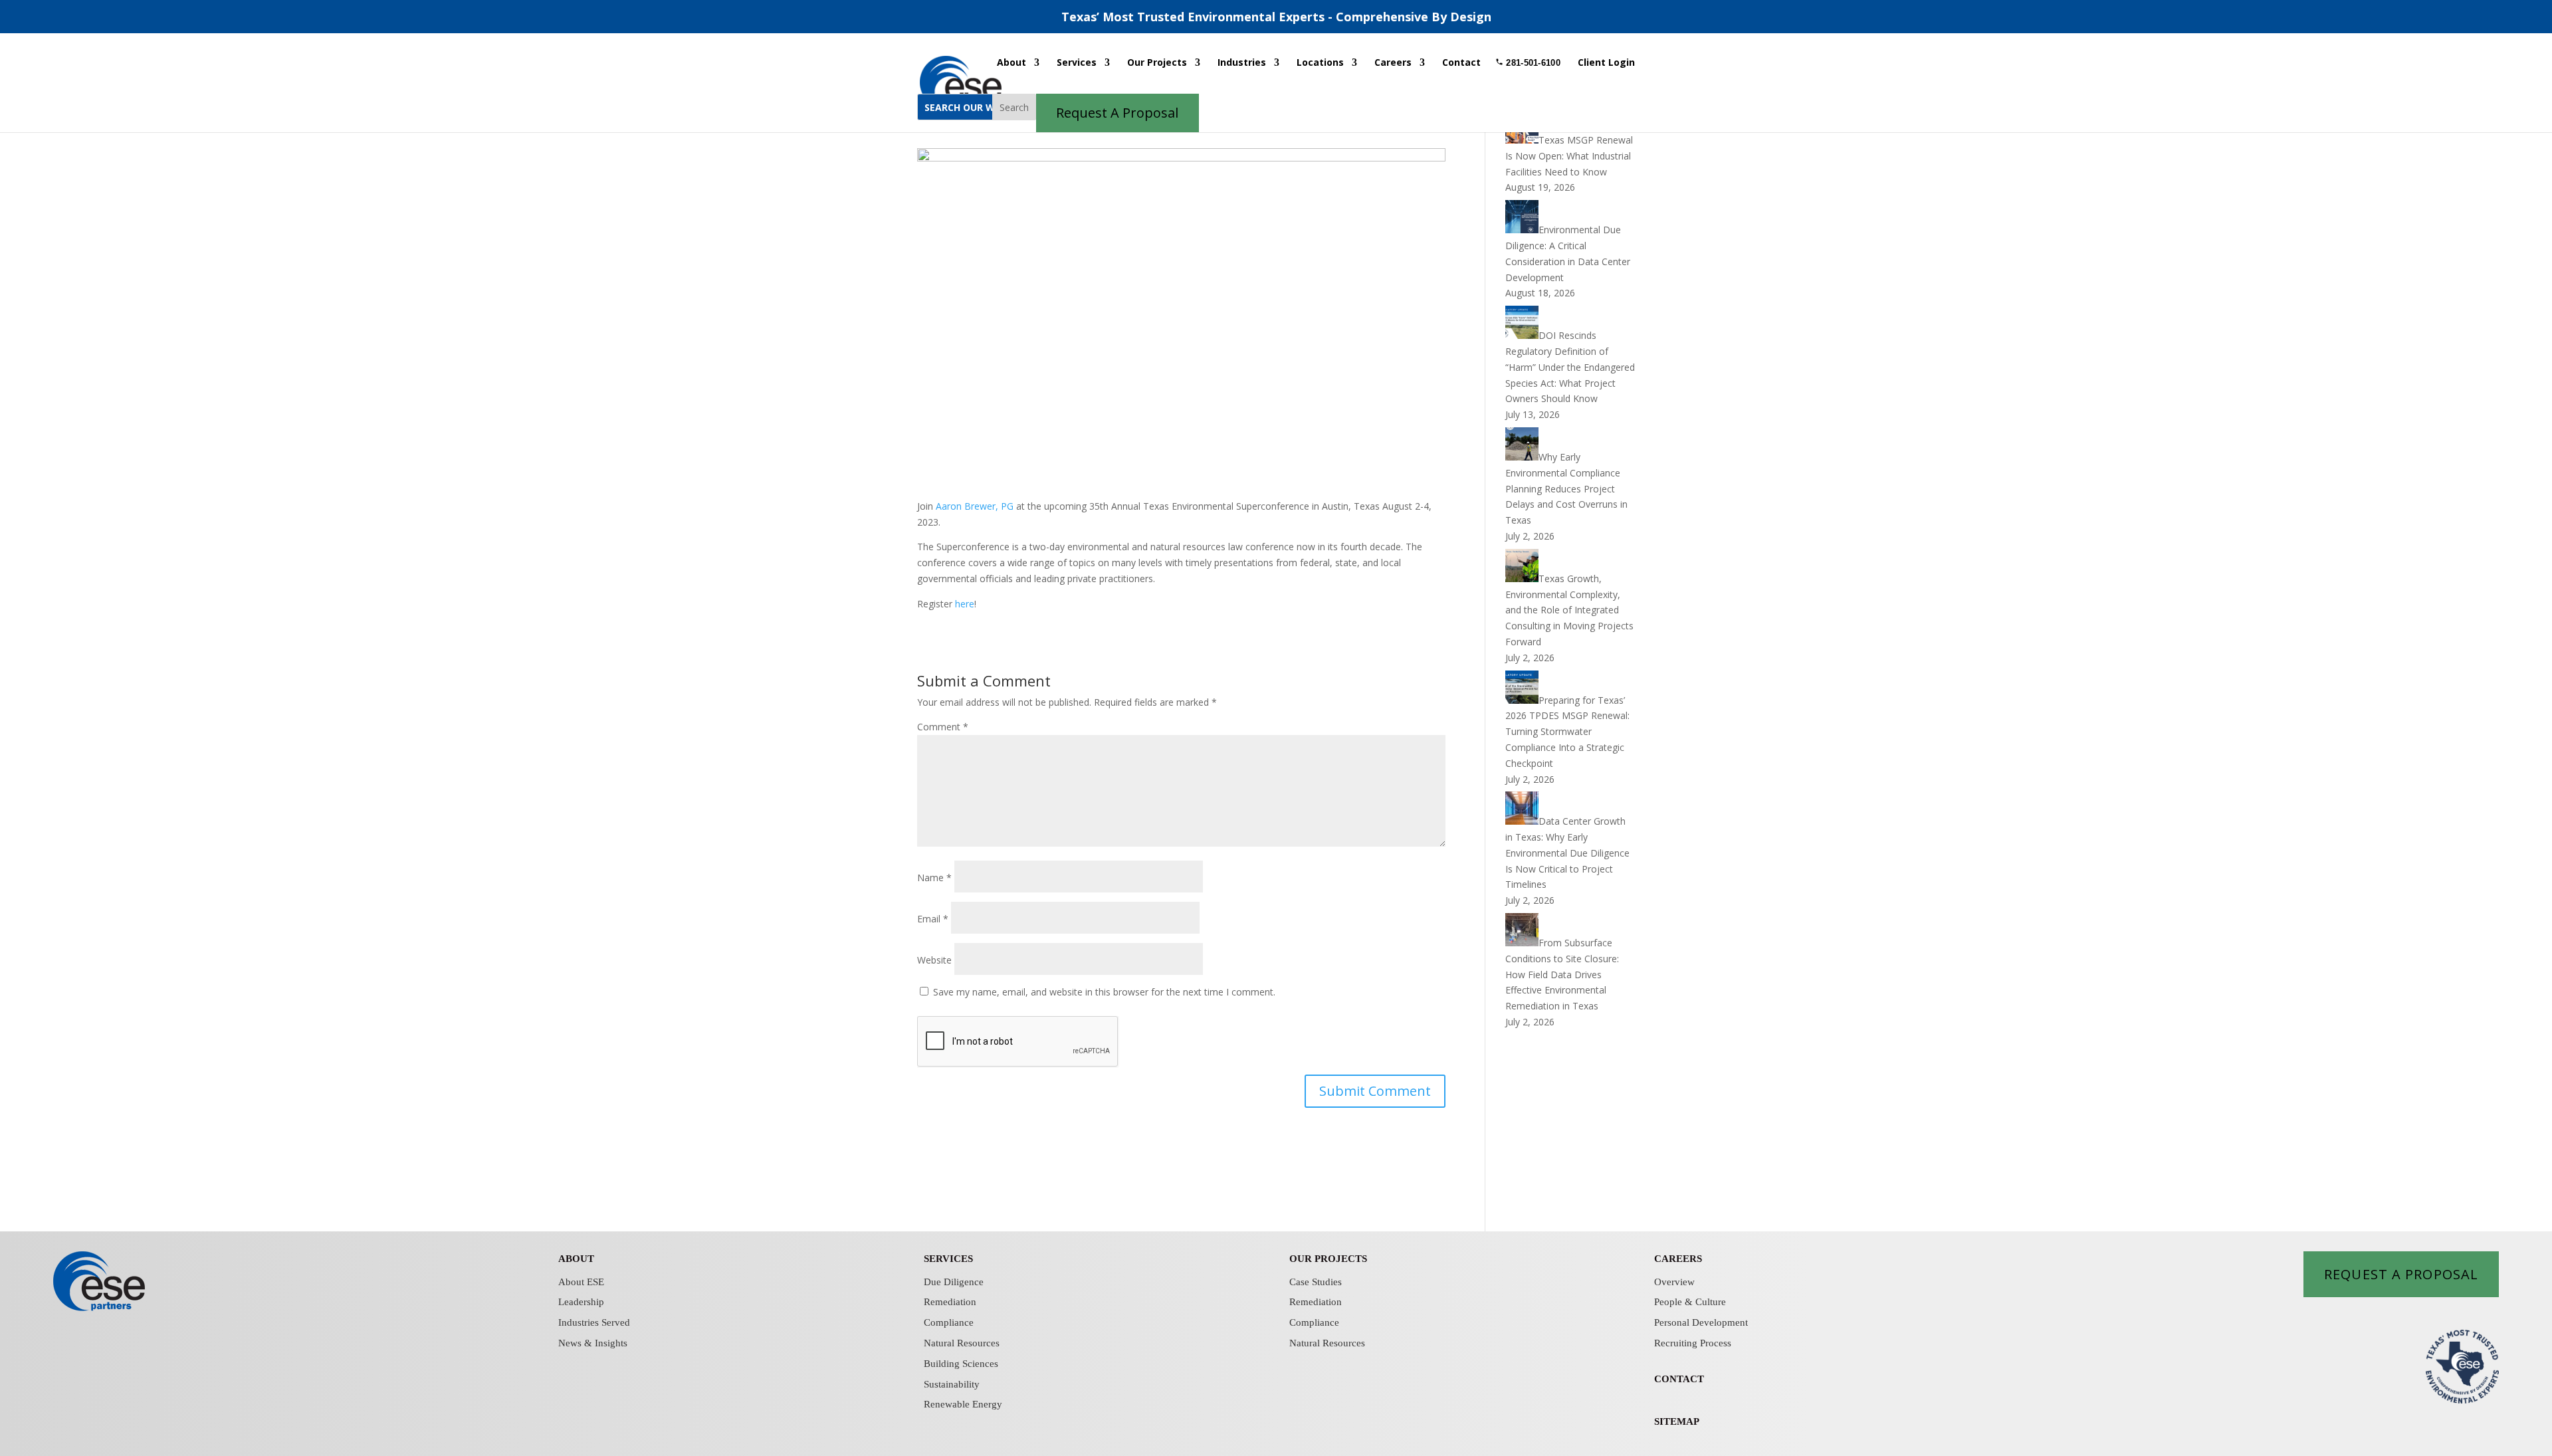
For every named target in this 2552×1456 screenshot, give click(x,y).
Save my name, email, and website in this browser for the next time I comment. (1104, 992)
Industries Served (594, 1322)
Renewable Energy (963, 1404)
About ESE (581, 1282)
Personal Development (1701, 1322)
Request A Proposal (2401, 1274)
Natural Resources (962, 1343)
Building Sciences (961, 1364)
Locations (1320, 63)
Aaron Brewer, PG (975, 506)
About (1011, 63)
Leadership (581, 1302)
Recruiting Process (1693, 1343)
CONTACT (1679, 1379)
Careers (1393, 63)
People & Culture (1690, 1302)
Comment (943, 727)
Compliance (949, 1322)
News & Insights (593, 1343)
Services (1077, 63)
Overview (1674, 1282)
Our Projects (1157, 63)
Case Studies (1316, 1282)
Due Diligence (954, 1282)
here (965, 604)
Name (934, 878)
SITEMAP (1677, 1421)
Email (933, 919)
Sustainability (952, 1384)
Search (1014, 107)
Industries (1242, 63)
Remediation (950, 1302)
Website (934, 960)
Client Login (1606, 63)
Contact (1461, 63)
